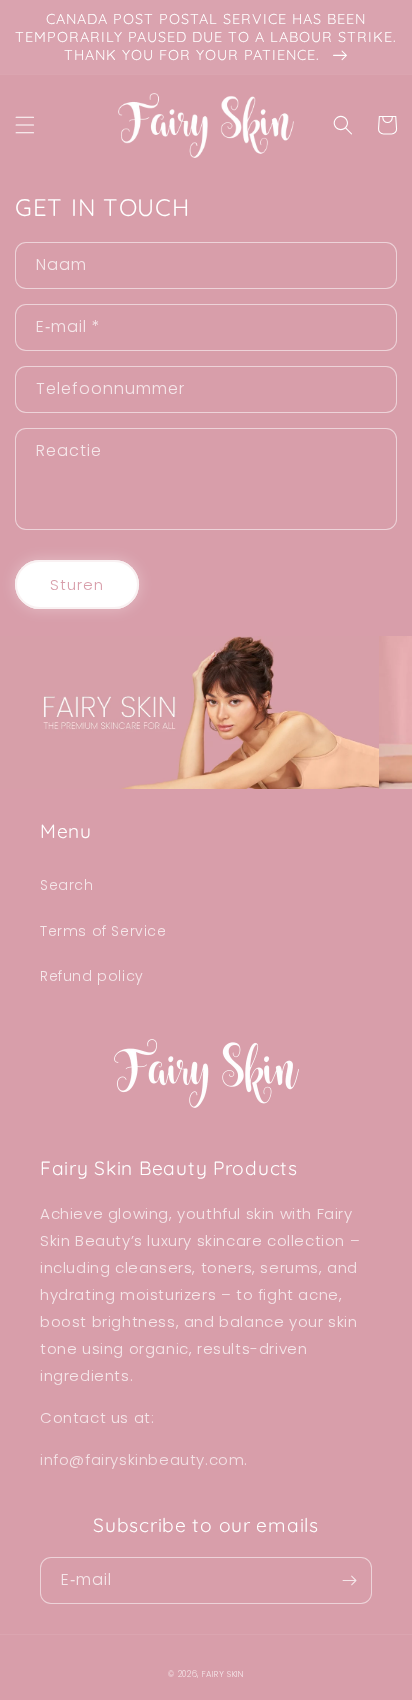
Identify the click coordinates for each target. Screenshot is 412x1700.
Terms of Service (103, 931)
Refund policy (92, 976)
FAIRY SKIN (223, 1674)
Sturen (77, 584)
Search (67, 885)
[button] (25, 125)
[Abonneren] (349, 1580)
